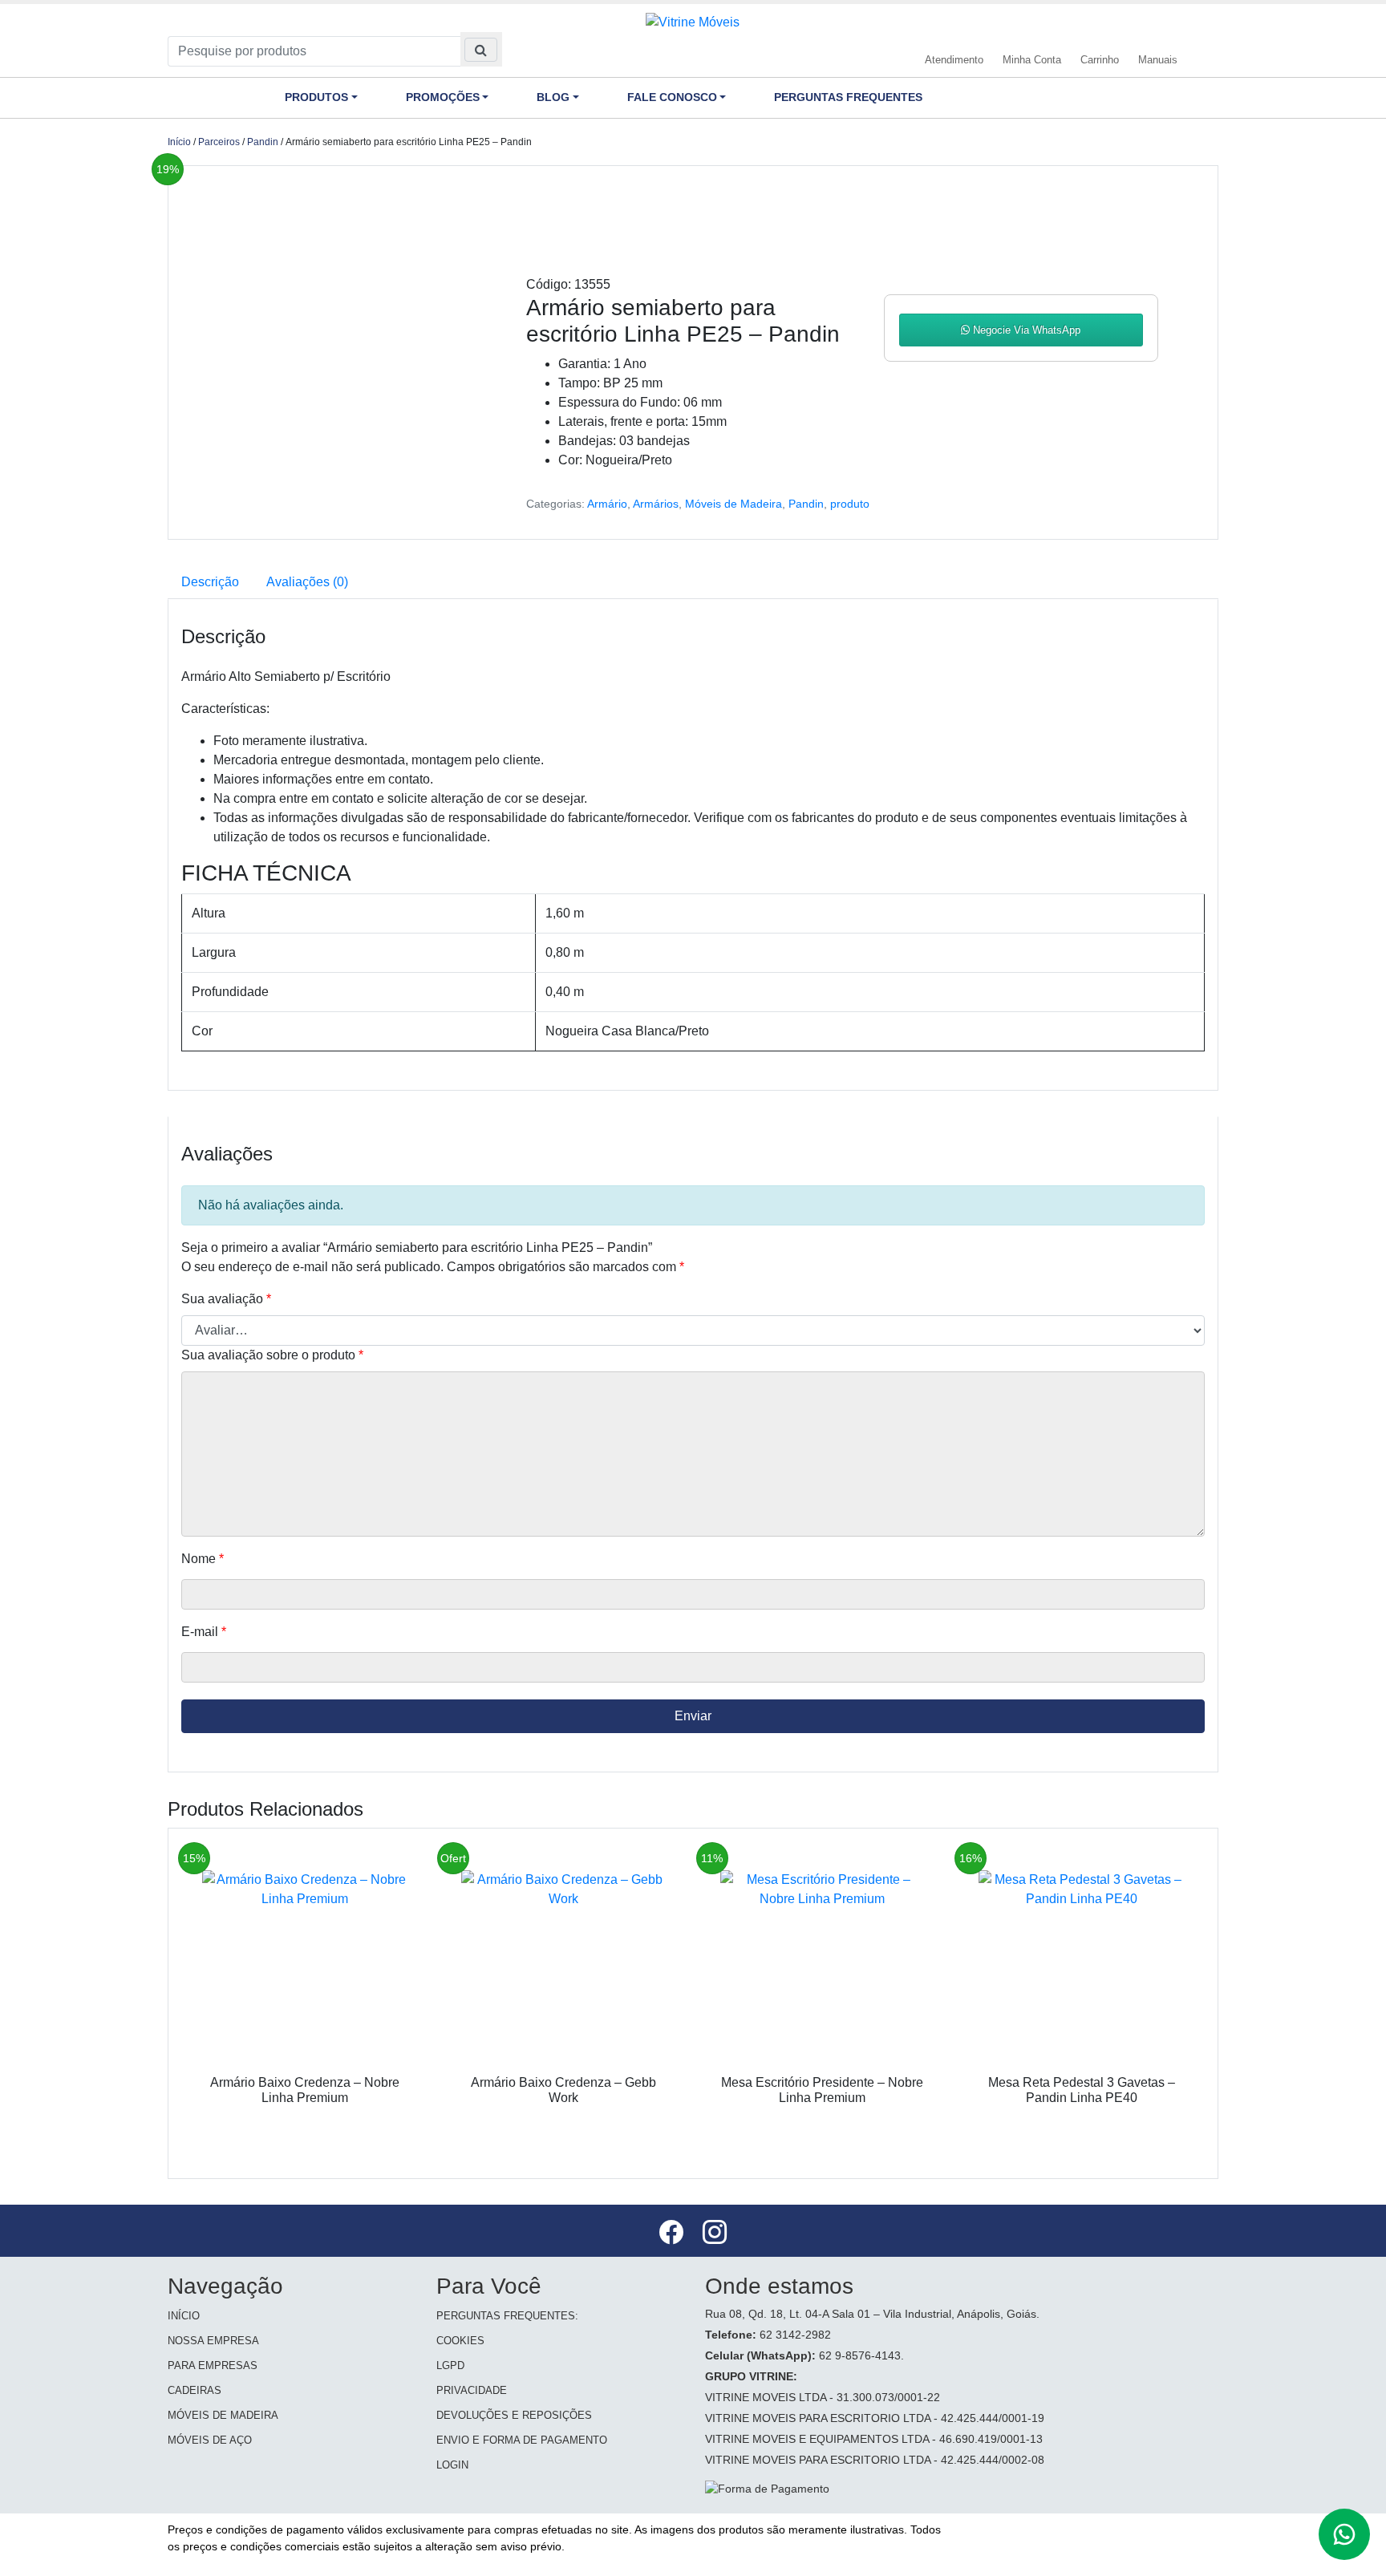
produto (850, 504)
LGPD (450, 2365)
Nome (203, 1559)
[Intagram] (715, 2235)
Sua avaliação (226, 1299)
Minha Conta (1032, 60)
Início (179, 142)
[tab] (210, 582)
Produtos (316, 97)
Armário (607, 504)
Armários (656, 504)
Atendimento (954, 60)
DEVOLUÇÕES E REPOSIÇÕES (514, 2415)
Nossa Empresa (213, 2341)
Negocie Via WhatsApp (1025, 330)
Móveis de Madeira (734, 504)
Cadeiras (195, 2390)
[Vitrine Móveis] (693, 21)
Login (452, 2465)
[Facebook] (673, 2235)
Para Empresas (213, 2365)
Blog (553, 97)
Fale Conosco (672, 97)
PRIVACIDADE (472, 2390)
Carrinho (1100, 60)
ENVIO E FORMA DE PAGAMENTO (522, 2440)
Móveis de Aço (210, 2440)
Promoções (443, 97)
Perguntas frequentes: (507, 2316)
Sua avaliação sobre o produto (272, 1355)
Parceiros (219, 142)
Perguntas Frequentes (848, 97)
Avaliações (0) (307, 582)
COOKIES (460, 2341)
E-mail (204, 1632)
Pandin (263, 142)
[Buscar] (481, 49)
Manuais (1158, 60)
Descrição (210, 582)
